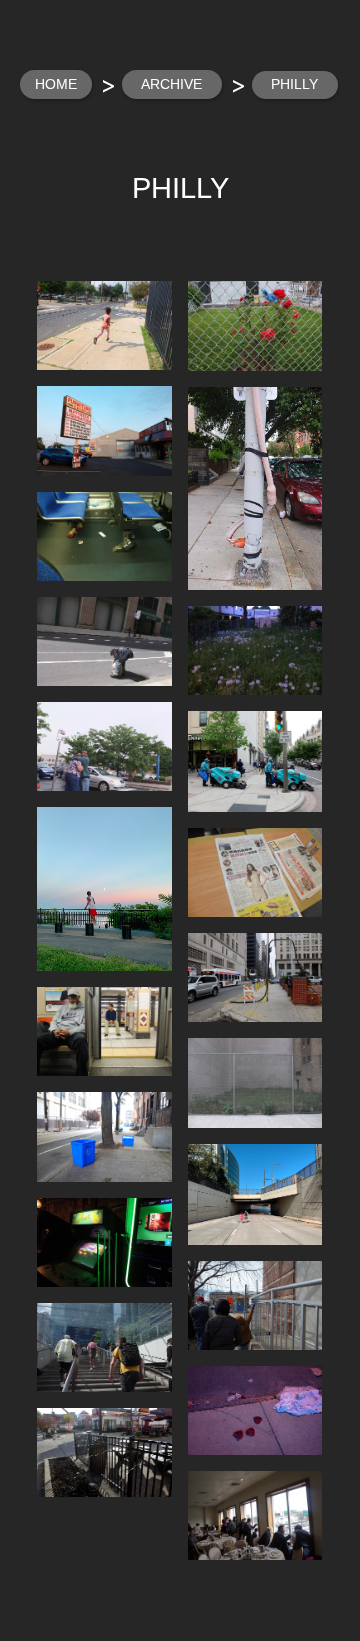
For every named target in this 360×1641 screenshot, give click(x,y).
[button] (104, 325)
